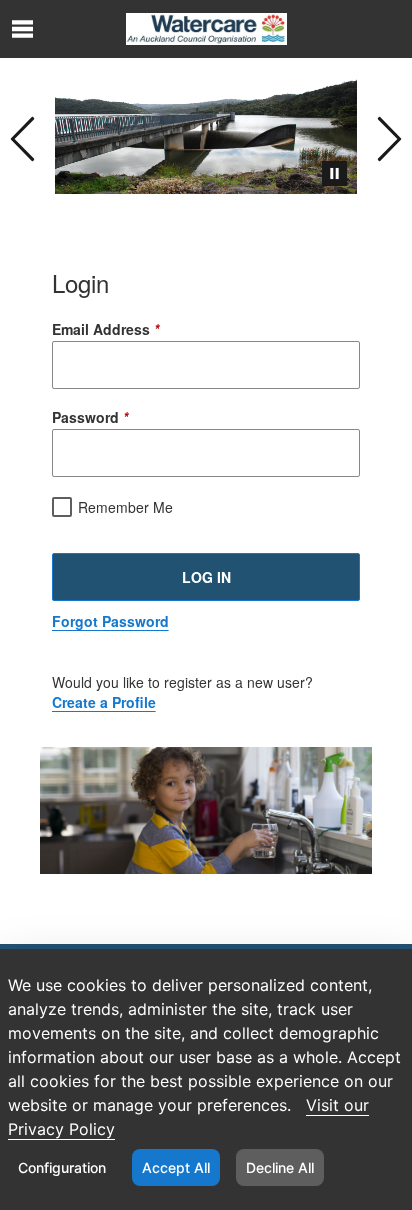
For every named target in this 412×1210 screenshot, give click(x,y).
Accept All (176, 1167)
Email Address (105, 329)
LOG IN (206, 577)
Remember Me (125, 507)
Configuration (62, 1167)
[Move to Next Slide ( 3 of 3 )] (389, 136)
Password (90, 417)
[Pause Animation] (334, 173)
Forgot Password (110, 621)
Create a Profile (104, 702)
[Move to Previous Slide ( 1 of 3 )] (22, 136)
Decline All (280, 1167)
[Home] (206, 29)
